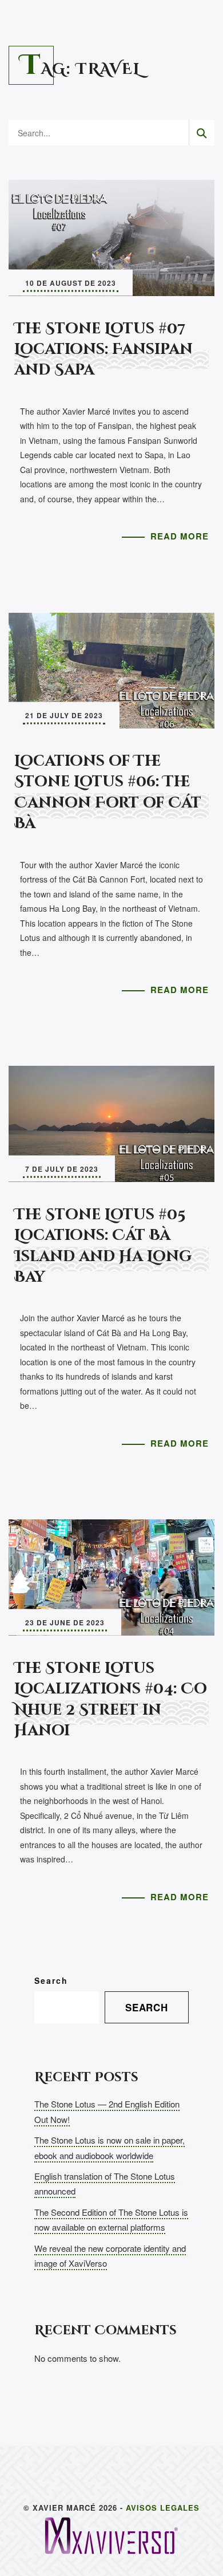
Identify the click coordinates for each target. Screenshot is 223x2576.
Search (51, 1980)
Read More (180, 536)
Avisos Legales (163, 2508)
